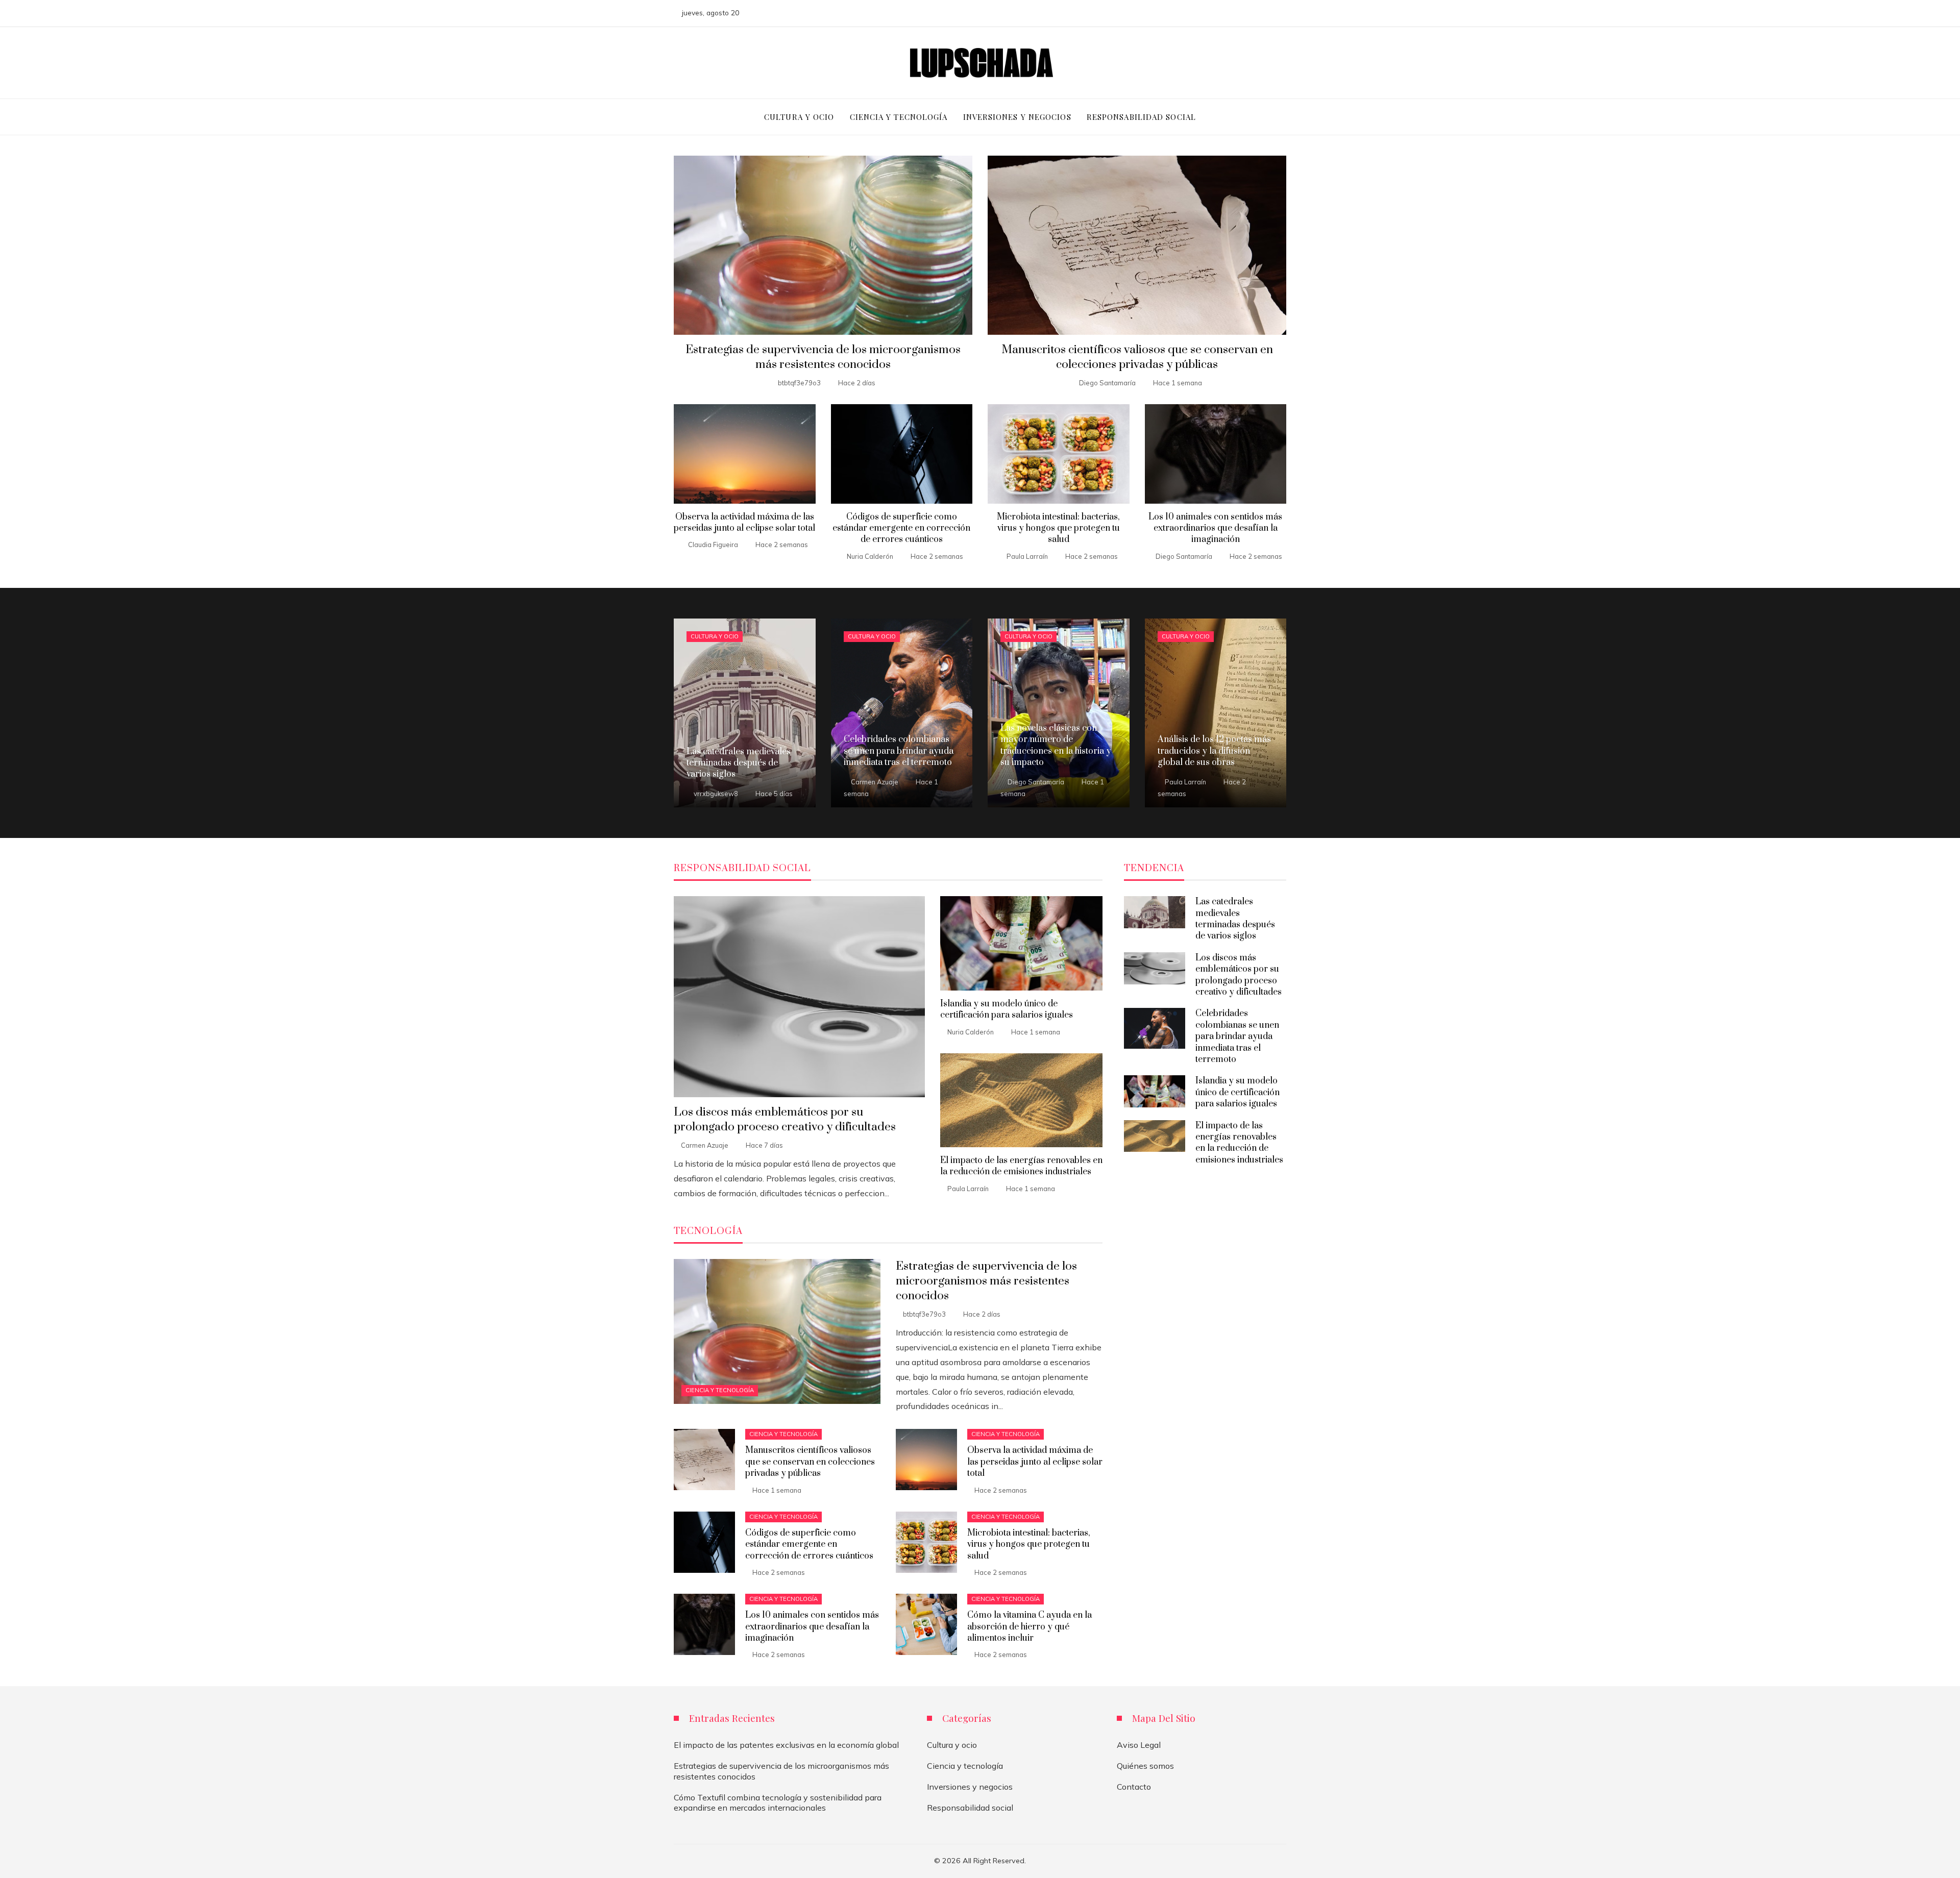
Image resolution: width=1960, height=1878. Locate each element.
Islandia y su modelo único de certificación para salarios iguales (1007, 1009)
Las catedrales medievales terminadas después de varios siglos (1235, 919)
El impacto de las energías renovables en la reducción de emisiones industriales (1021, 1166)
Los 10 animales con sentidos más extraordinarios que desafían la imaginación (1215, 528)
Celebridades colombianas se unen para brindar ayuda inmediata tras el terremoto (1237, 1036)
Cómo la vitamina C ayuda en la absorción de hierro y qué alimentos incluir (1030, 1627)
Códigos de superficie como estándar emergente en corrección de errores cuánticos (901, 528)
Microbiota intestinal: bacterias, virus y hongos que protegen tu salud (1058, 528)
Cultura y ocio (715, 636)
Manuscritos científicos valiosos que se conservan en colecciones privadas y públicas (1137, 357)
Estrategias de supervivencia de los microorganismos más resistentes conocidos (823, 357)
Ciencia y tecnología (720, 1390)
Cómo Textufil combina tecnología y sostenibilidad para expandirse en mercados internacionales (778, 1803)
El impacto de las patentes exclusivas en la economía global (786, 1745)
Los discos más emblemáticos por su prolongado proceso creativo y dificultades (785, 1120)
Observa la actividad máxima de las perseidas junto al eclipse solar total (744, 523)
